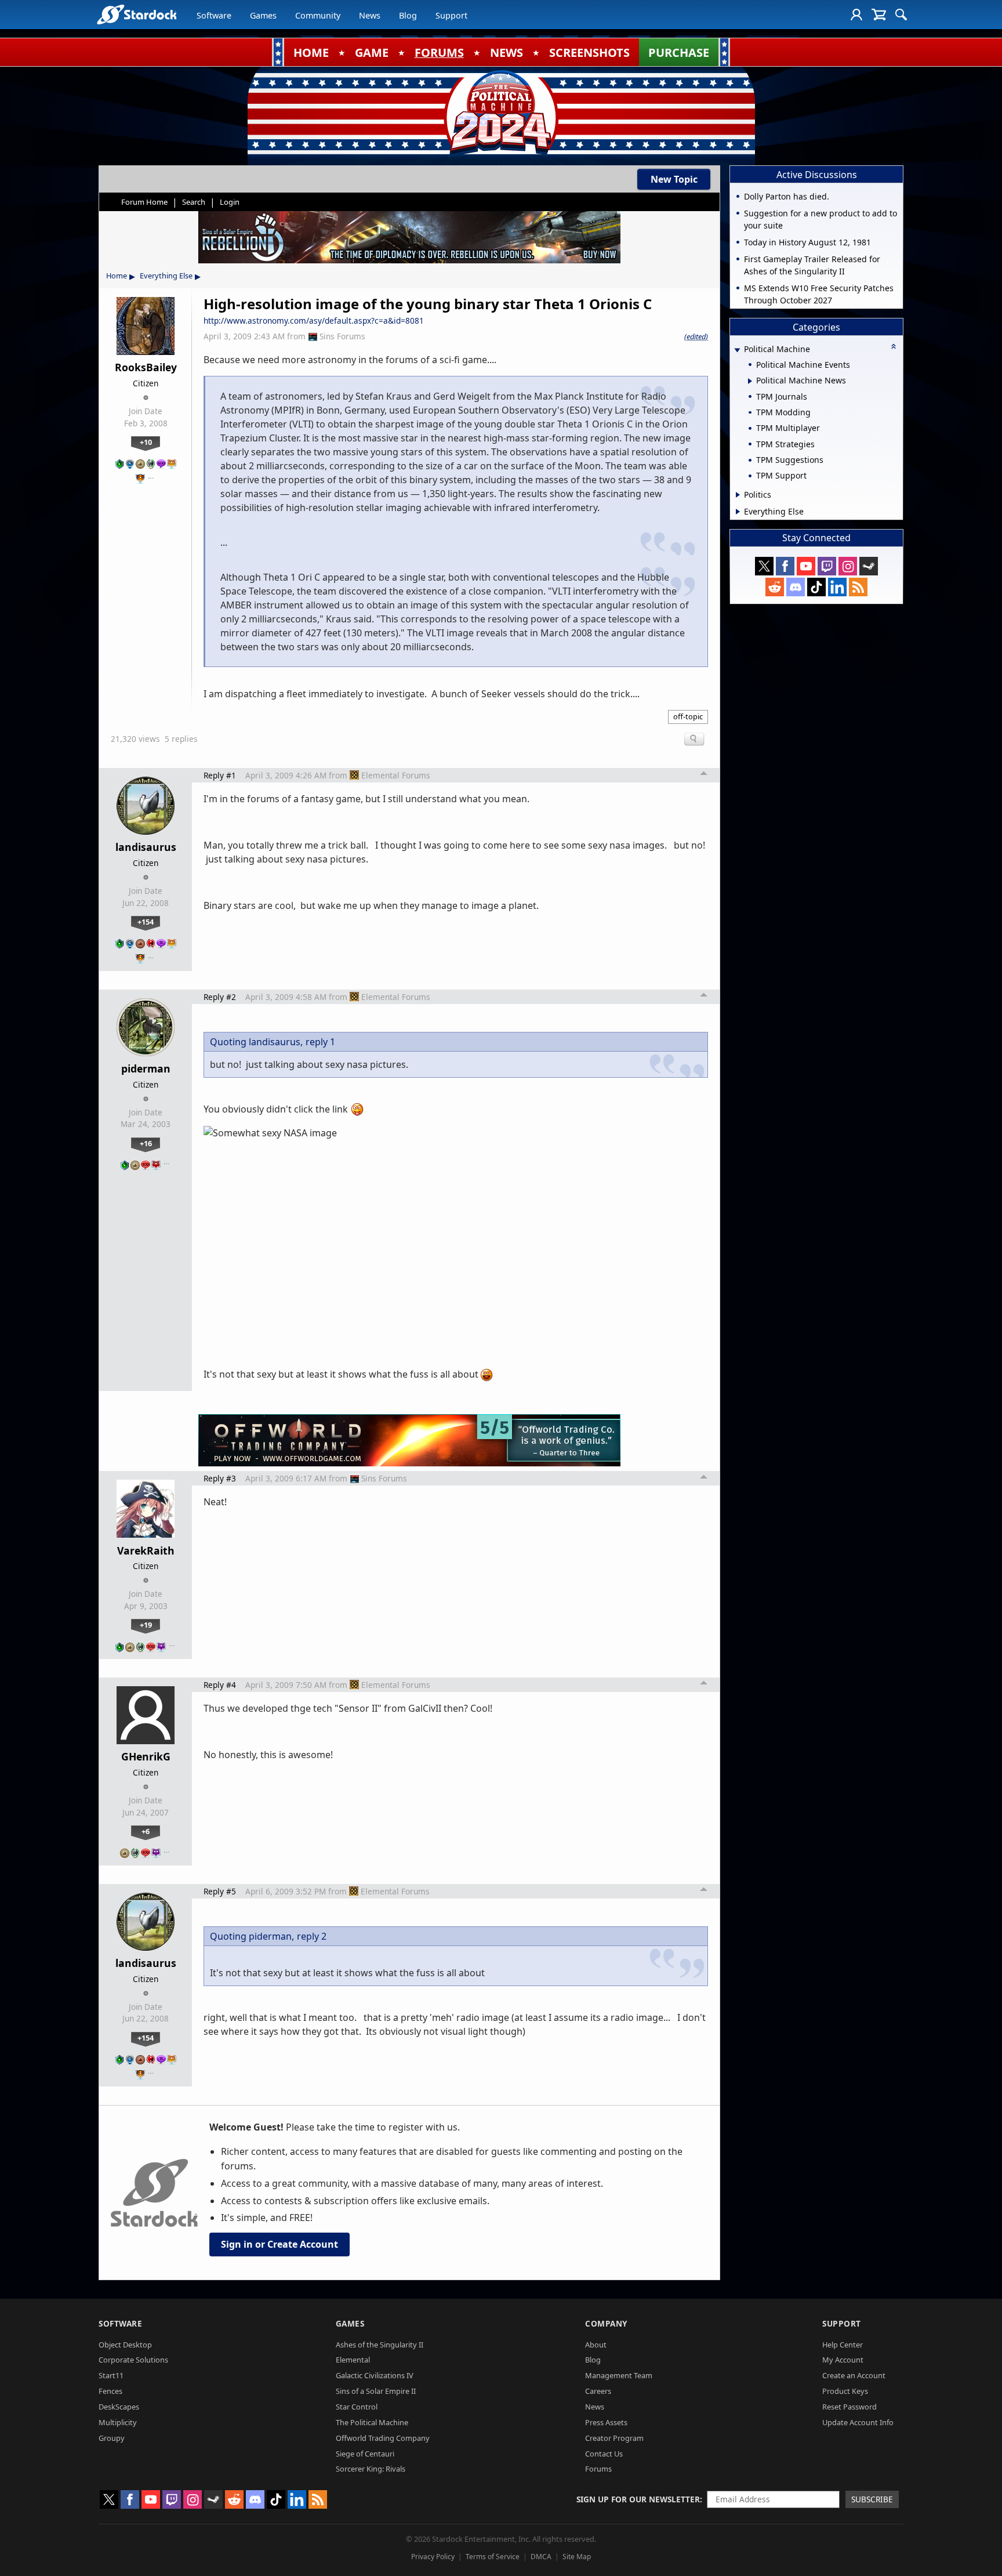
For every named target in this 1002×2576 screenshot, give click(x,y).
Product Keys (845, 2391)
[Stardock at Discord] (796, 587)
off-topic (688, 716)
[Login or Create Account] (856, 15)
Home (117, 276)
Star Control (357, 2407)
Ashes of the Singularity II (380, 2345)
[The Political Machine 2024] (501, 113)
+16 (146, 1143)
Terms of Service (493, 2557)
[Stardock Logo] (137, 14)
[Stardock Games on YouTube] (806, 566)
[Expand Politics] (738, 495)
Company (606, 2323)
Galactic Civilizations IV (375, 2375)
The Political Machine (372, 2422)
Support (451, 15)
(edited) (696, 336)
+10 (146, 442)
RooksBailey (146, 367)
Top (704, 775)
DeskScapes (119, 2407)
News (370, 15)
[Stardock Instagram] (848, 566)
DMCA (541, 2557)
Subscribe (872, 2499)
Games (263, 15)
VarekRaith (146, 1550)
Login (230, 202)
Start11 (111, 2375)
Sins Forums (342, 336)
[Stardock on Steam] (869, 566)
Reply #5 (220, 1891)
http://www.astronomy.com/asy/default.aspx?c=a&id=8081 (314, 320)
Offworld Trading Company (383, 2438)
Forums (598, 2469)
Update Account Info (858, 2422)
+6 (146, 1831)
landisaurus (146, 847)
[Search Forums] (901, 15)
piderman (146, 1068)
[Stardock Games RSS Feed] (858, 587)
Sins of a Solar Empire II (376, 2391)
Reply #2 (220, 997)
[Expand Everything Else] (738, 512)
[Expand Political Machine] (737, 350)
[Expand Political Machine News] (750, 381)
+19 (146, 1625)
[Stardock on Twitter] (764, 566)
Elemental (353, 2360)
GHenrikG (146, 1756)
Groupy (112, 2438)
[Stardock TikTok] (816, 587)
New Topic (674, 179)
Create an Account (854, 2375)
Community (318, 15)
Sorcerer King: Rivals (371, 2469)
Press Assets (606, 2422)
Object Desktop (125, 2345)
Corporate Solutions (133, 2360)
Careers (598, 2391)
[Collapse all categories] (894, 346)
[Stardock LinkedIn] (837, 587)
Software (214, 15)
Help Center (843, 2345)
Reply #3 (220, 1478)
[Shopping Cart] (879, 15)
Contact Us (604, 2454)
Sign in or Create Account (279, 2244)
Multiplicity (118, 2422)
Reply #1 (220, 775)
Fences (110, 2391)
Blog (408, 15)
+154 (146, 922)
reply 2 (312, 1936)
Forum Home (144, 202)
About (596, 2345)
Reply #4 (220, 1685)
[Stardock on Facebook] (785, 566)
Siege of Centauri (365, 2454)
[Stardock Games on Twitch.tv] (827, 566)
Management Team (619, 2375)
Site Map (577, 2557)
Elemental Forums (396, 775)
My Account (843, 2360)
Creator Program (614, 2438)
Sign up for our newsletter (638, 2499)
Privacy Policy (433, 2557)
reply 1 (320, 1042)
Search (194, 202)
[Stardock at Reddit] (775, 587)
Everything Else (166, 276)
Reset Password (849, 2407)
